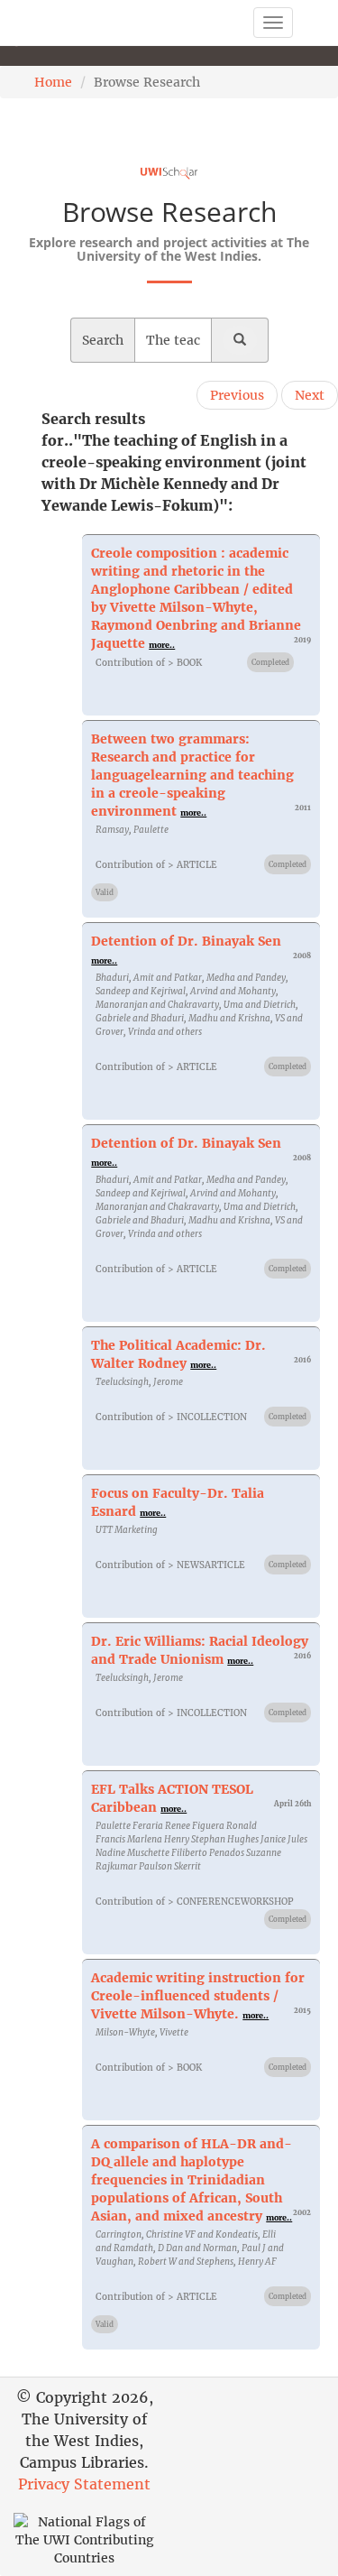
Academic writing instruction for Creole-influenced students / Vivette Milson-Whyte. (198, 1996)
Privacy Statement (84, 2484)
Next (310, 395)
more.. (162, 645)
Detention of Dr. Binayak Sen (186, 941)
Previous (237, 395)
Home (53, 82)
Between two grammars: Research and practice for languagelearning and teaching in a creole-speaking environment (192, 775)
